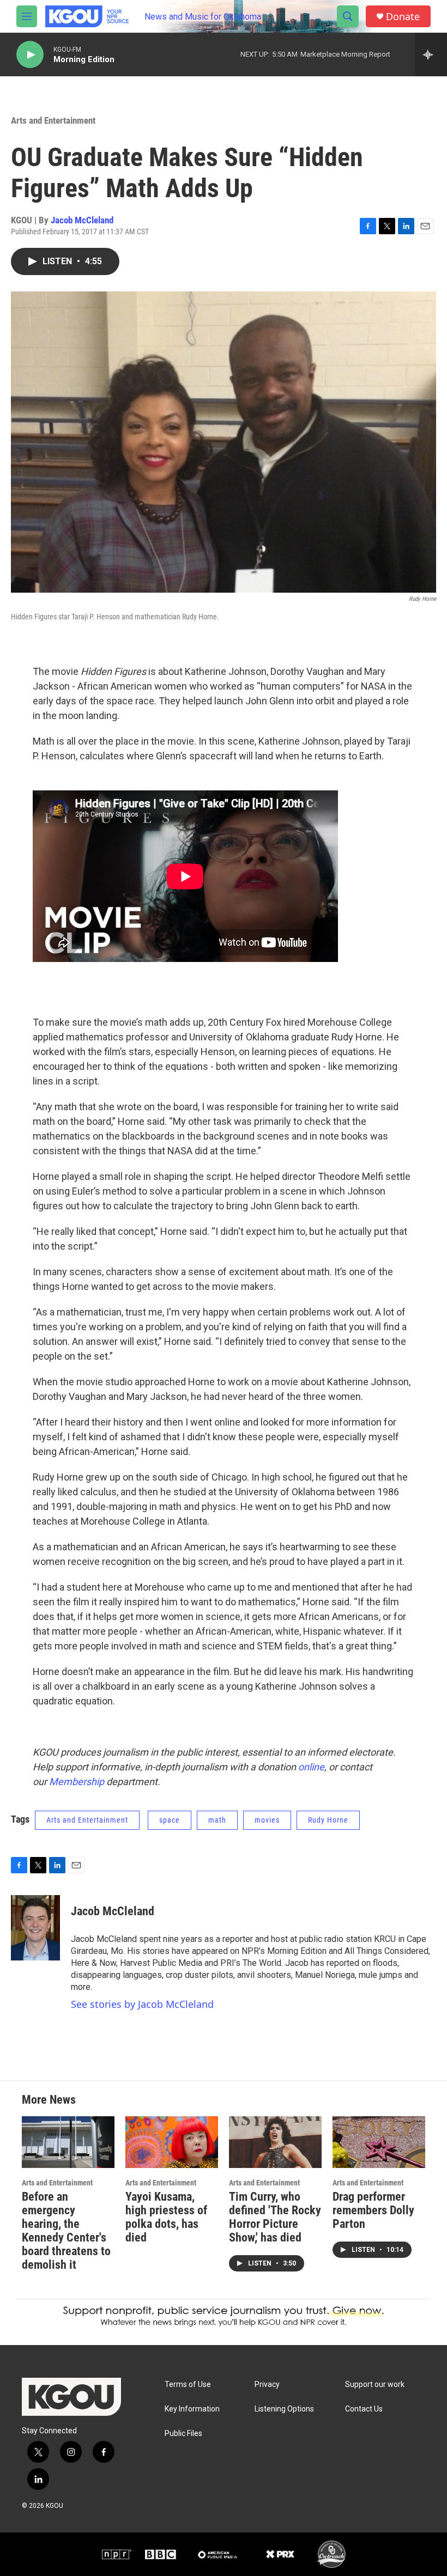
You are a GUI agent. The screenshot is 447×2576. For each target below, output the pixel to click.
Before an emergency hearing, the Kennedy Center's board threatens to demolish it (66, 2231)
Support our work (375, 2385)
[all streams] (431, 54)
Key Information (192, 2409)
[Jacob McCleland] (35, 1928)
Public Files (183, 2434)
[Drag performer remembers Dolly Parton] (379, 2142)
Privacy (267, 2385)
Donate (403, 17)
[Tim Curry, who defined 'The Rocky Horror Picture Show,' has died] (275, 2142)
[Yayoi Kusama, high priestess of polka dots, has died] (172, 2142)
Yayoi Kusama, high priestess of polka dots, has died (166, 2217)
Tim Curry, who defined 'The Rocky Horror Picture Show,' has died (275, 2217)
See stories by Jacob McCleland (142, 2004)
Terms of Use (188, 2385)
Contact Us (364, 2409)
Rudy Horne (328, 1820)
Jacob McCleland (82, 220)
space (170, 1820)
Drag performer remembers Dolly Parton (373, 2210)
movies (267, 1820)
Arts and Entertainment (53, 120)
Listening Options (284, 2409)
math (217, 1820)
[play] (30, 55)
